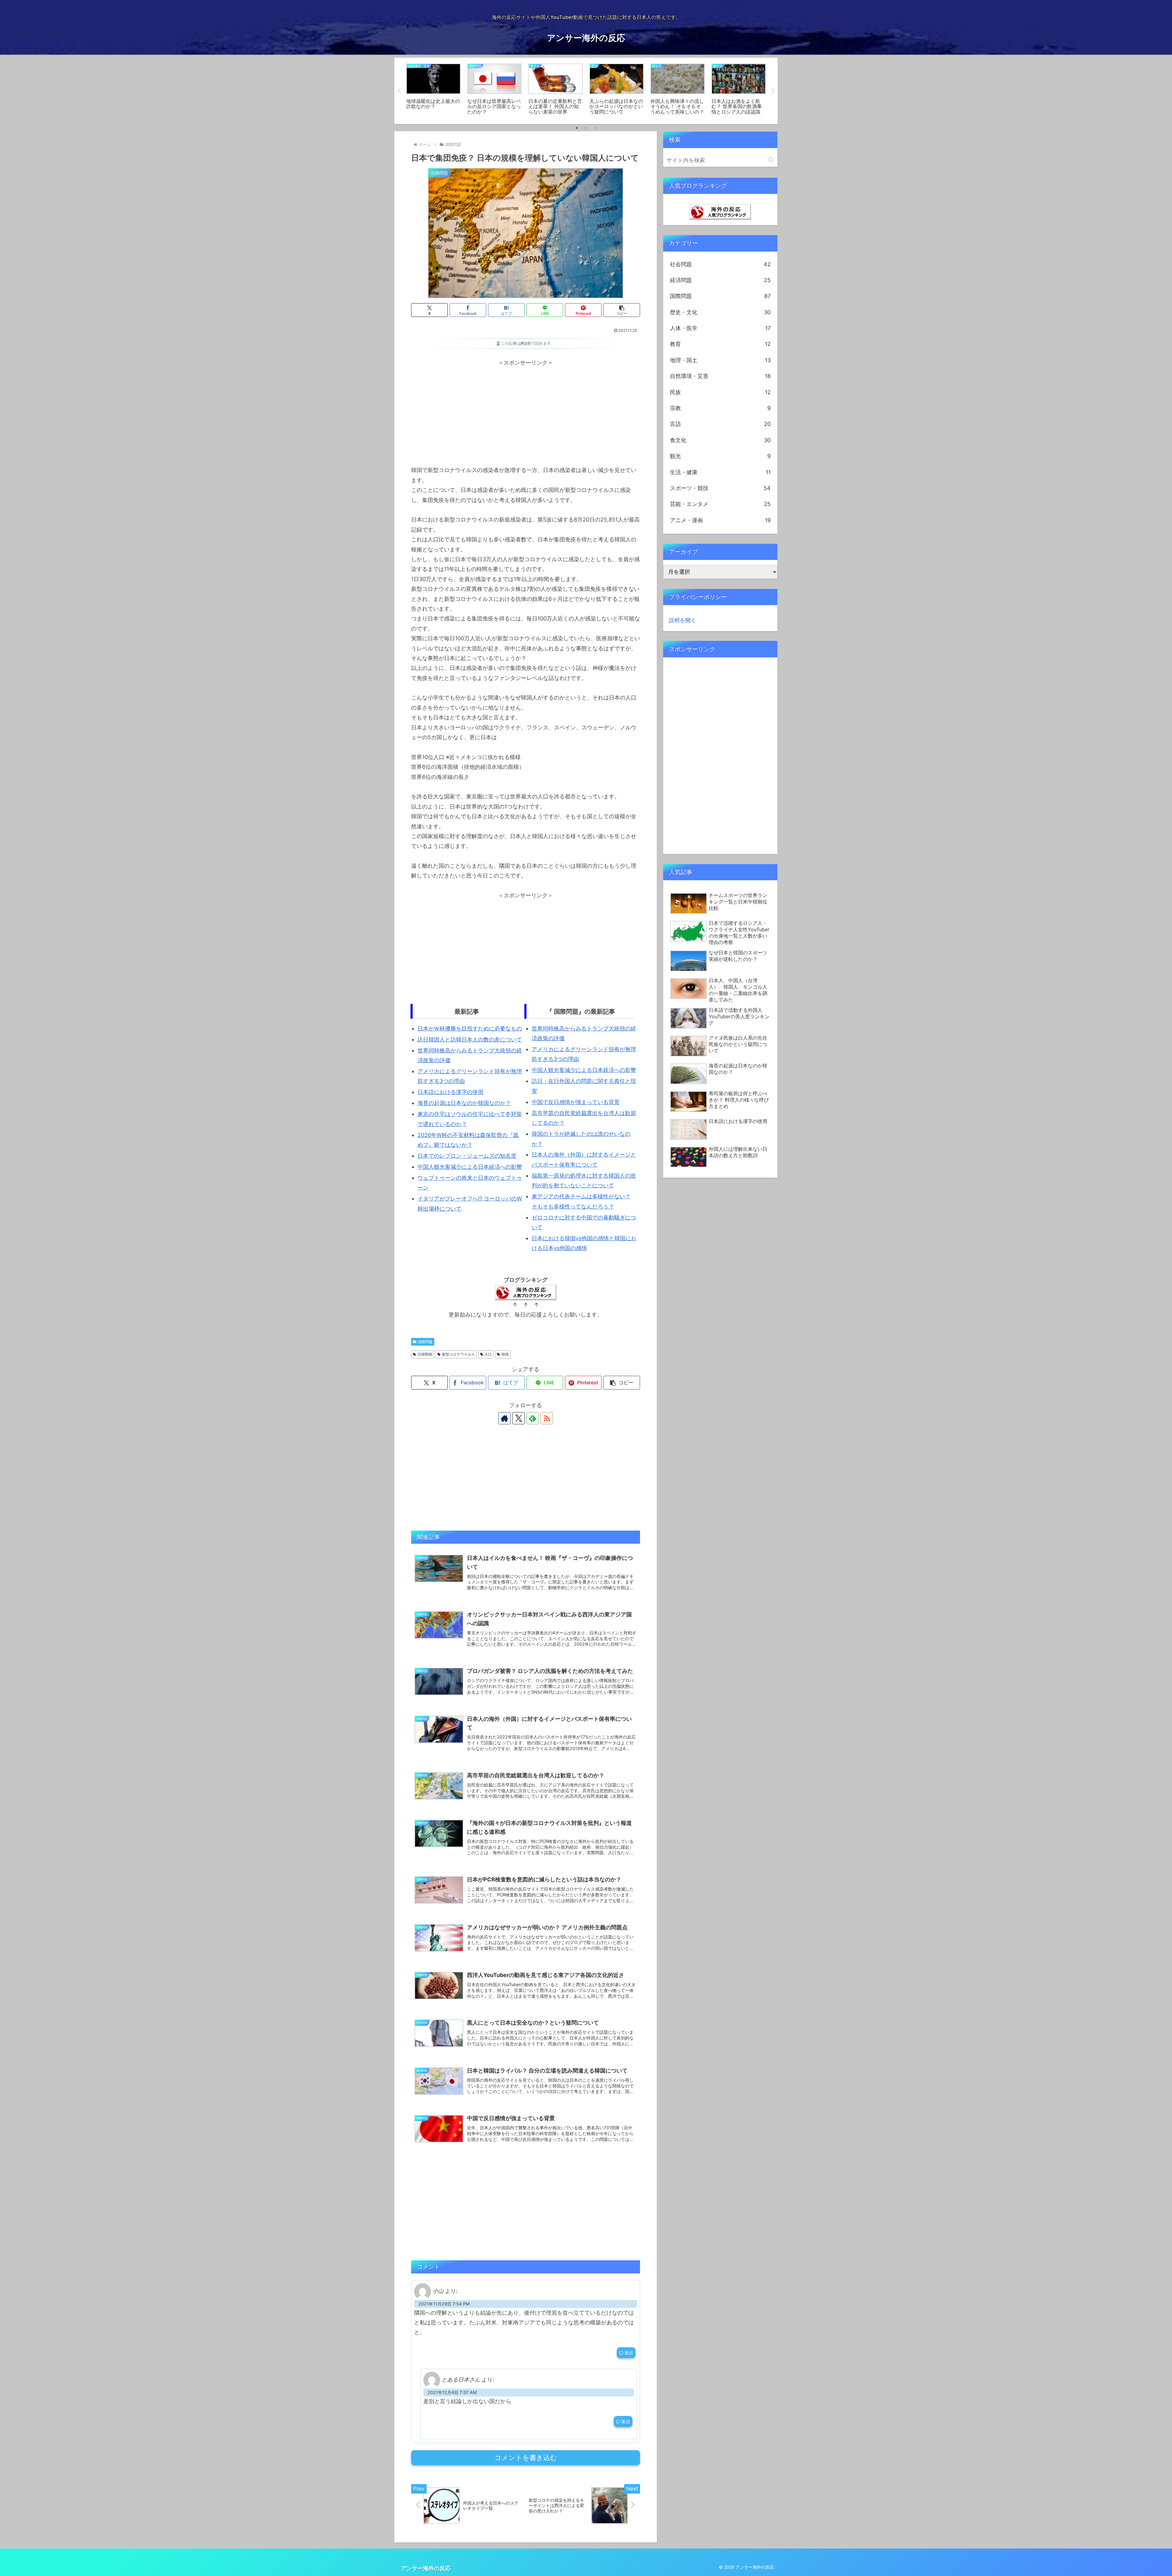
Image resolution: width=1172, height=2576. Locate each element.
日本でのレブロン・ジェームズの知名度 (467, 1156)
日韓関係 (425, 1354)
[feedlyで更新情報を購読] (533, 1418)
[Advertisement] (526, 410)
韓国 (505, 1354)
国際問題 (425, 1342)
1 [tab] (577, 128)
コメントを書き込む (526, 2458)
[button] (622, 310)
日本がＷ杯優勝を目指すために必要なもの (470, 1028)
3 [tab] (595, 128)
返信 (629, 2353)
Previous (399, 91)
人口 (488, 1354)
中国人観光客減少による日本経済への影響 (470, 1167)
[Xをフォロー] (519, 1418)
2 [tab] (586, 128)
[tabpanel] (433, 90)
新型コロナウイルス (458, 1354)
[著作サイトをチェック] (505, 1418)
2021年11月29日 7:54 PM (444, 2304)
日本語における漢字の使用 (450, 1092)
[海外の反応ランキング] (720, 211)
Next (773, 91)
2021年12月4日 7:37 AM (452, 2392)
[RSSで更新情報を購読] (547, 1418)
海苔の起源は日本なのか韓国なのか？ (464, 1103)
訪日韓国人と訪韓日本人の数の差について (470, 1039)
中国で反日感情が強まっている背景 (576, 1102)
